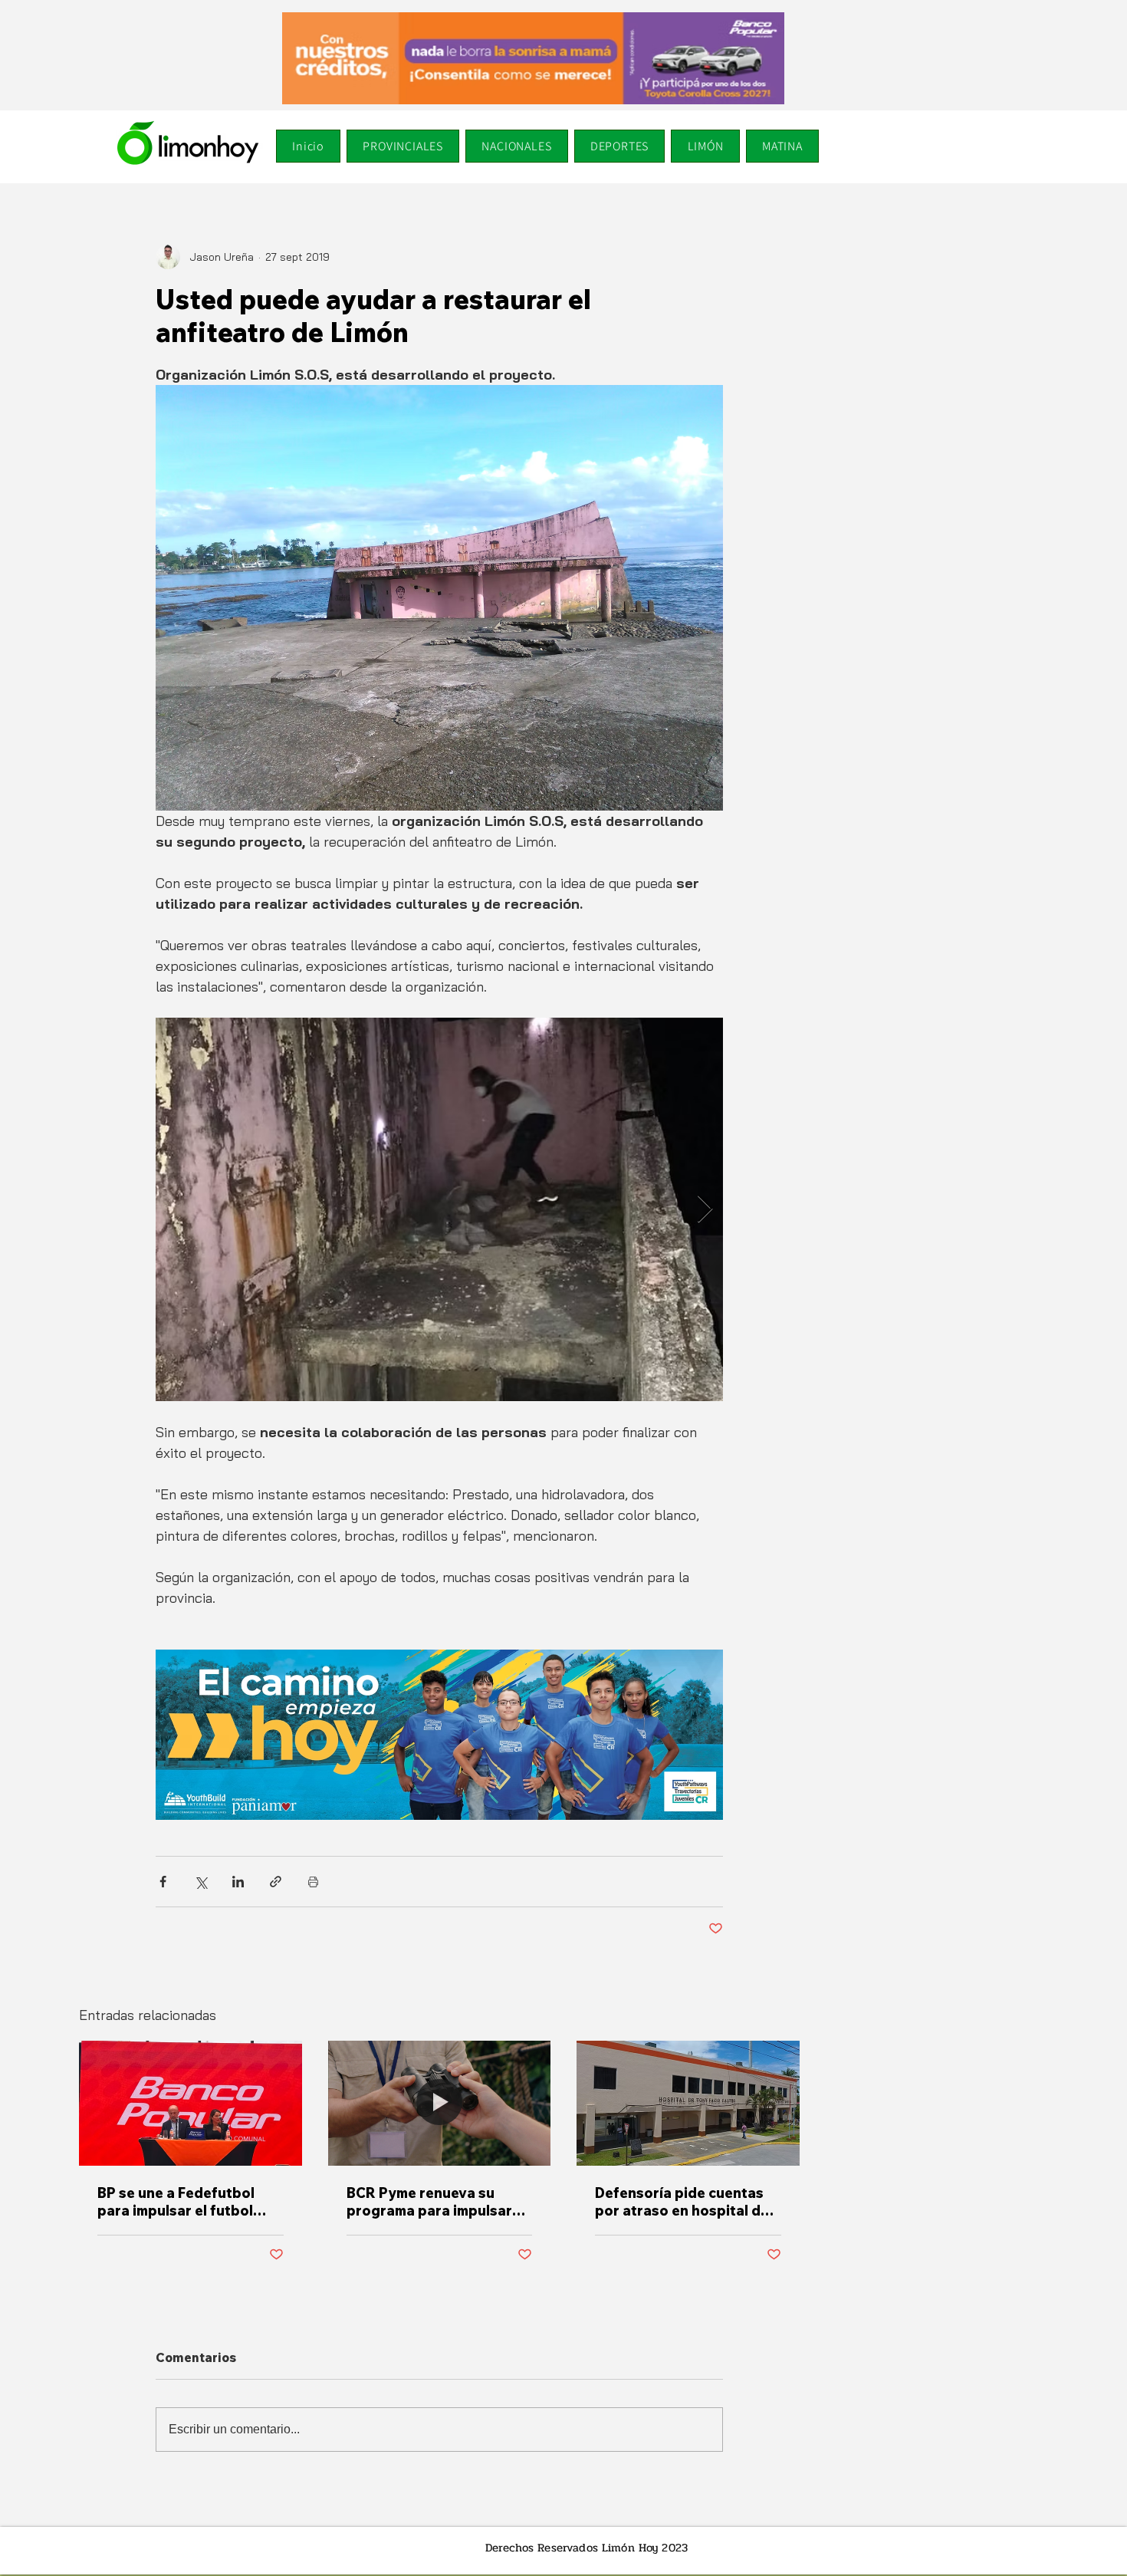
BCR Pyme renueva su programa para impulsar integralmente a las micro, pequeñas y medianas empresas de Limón (435, 2202)
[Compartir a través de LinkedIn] (238, 1882)
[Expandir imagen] (439, 1209)
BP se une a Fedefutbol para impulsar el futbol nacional (176, 2202)
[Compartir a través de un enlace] (276, 1882)
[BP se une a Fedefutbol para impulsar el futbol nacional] (191, 2103)
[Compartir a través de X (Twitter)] (200, 1882)
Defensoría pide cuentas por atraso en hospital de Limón (682, 2202)
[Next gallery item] (705, 1210)
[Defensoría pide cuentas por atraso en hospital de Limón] (688, 2103)
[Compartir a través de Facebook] (163, 1882)
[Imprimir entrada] (313, 1882)
